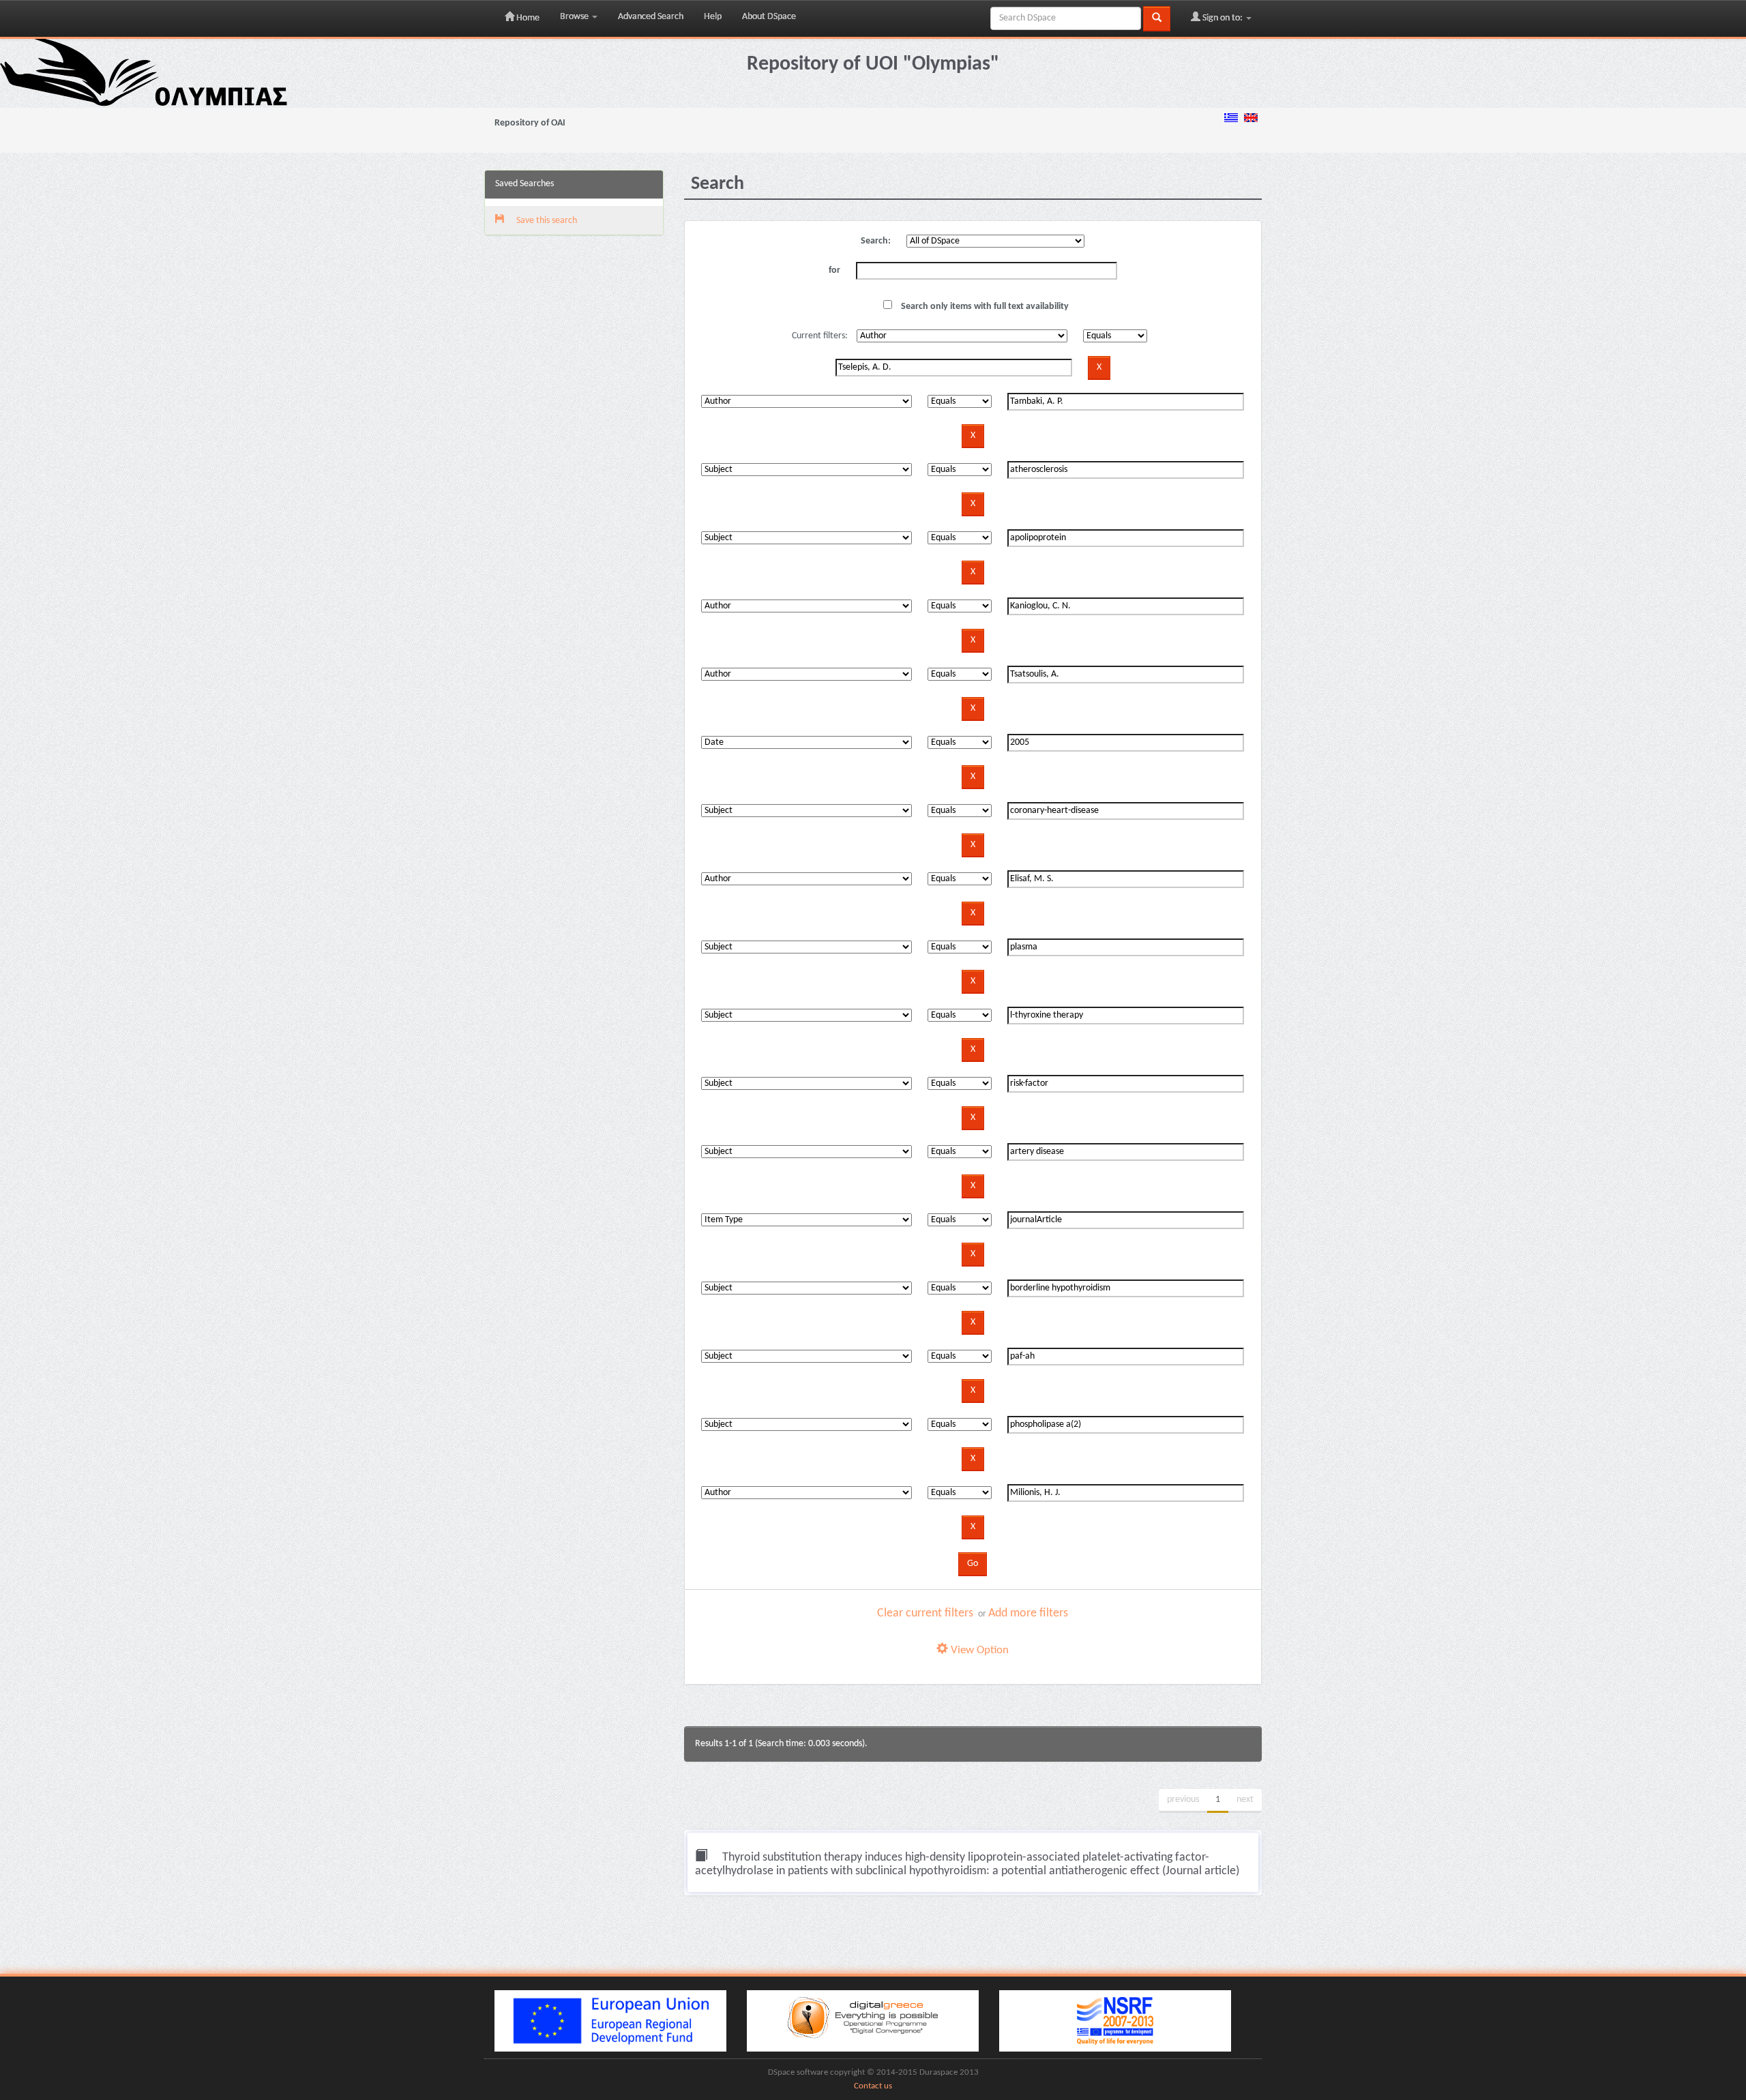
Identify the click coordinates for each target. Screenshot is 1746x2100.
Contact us (873, 2086)
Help (713, 17)
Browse (575, 17)
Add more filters (1028, 1613)
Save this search (546, 221)
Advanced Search (651, 17)
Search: (876, 241)
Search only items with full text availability (984, 307)
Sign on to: (1223, 18)
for (834, 270)
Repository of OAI (530, 123)
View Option (978, 1650)
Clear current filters (925, 1613)
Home (527, 18)
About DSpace (769, 17)
